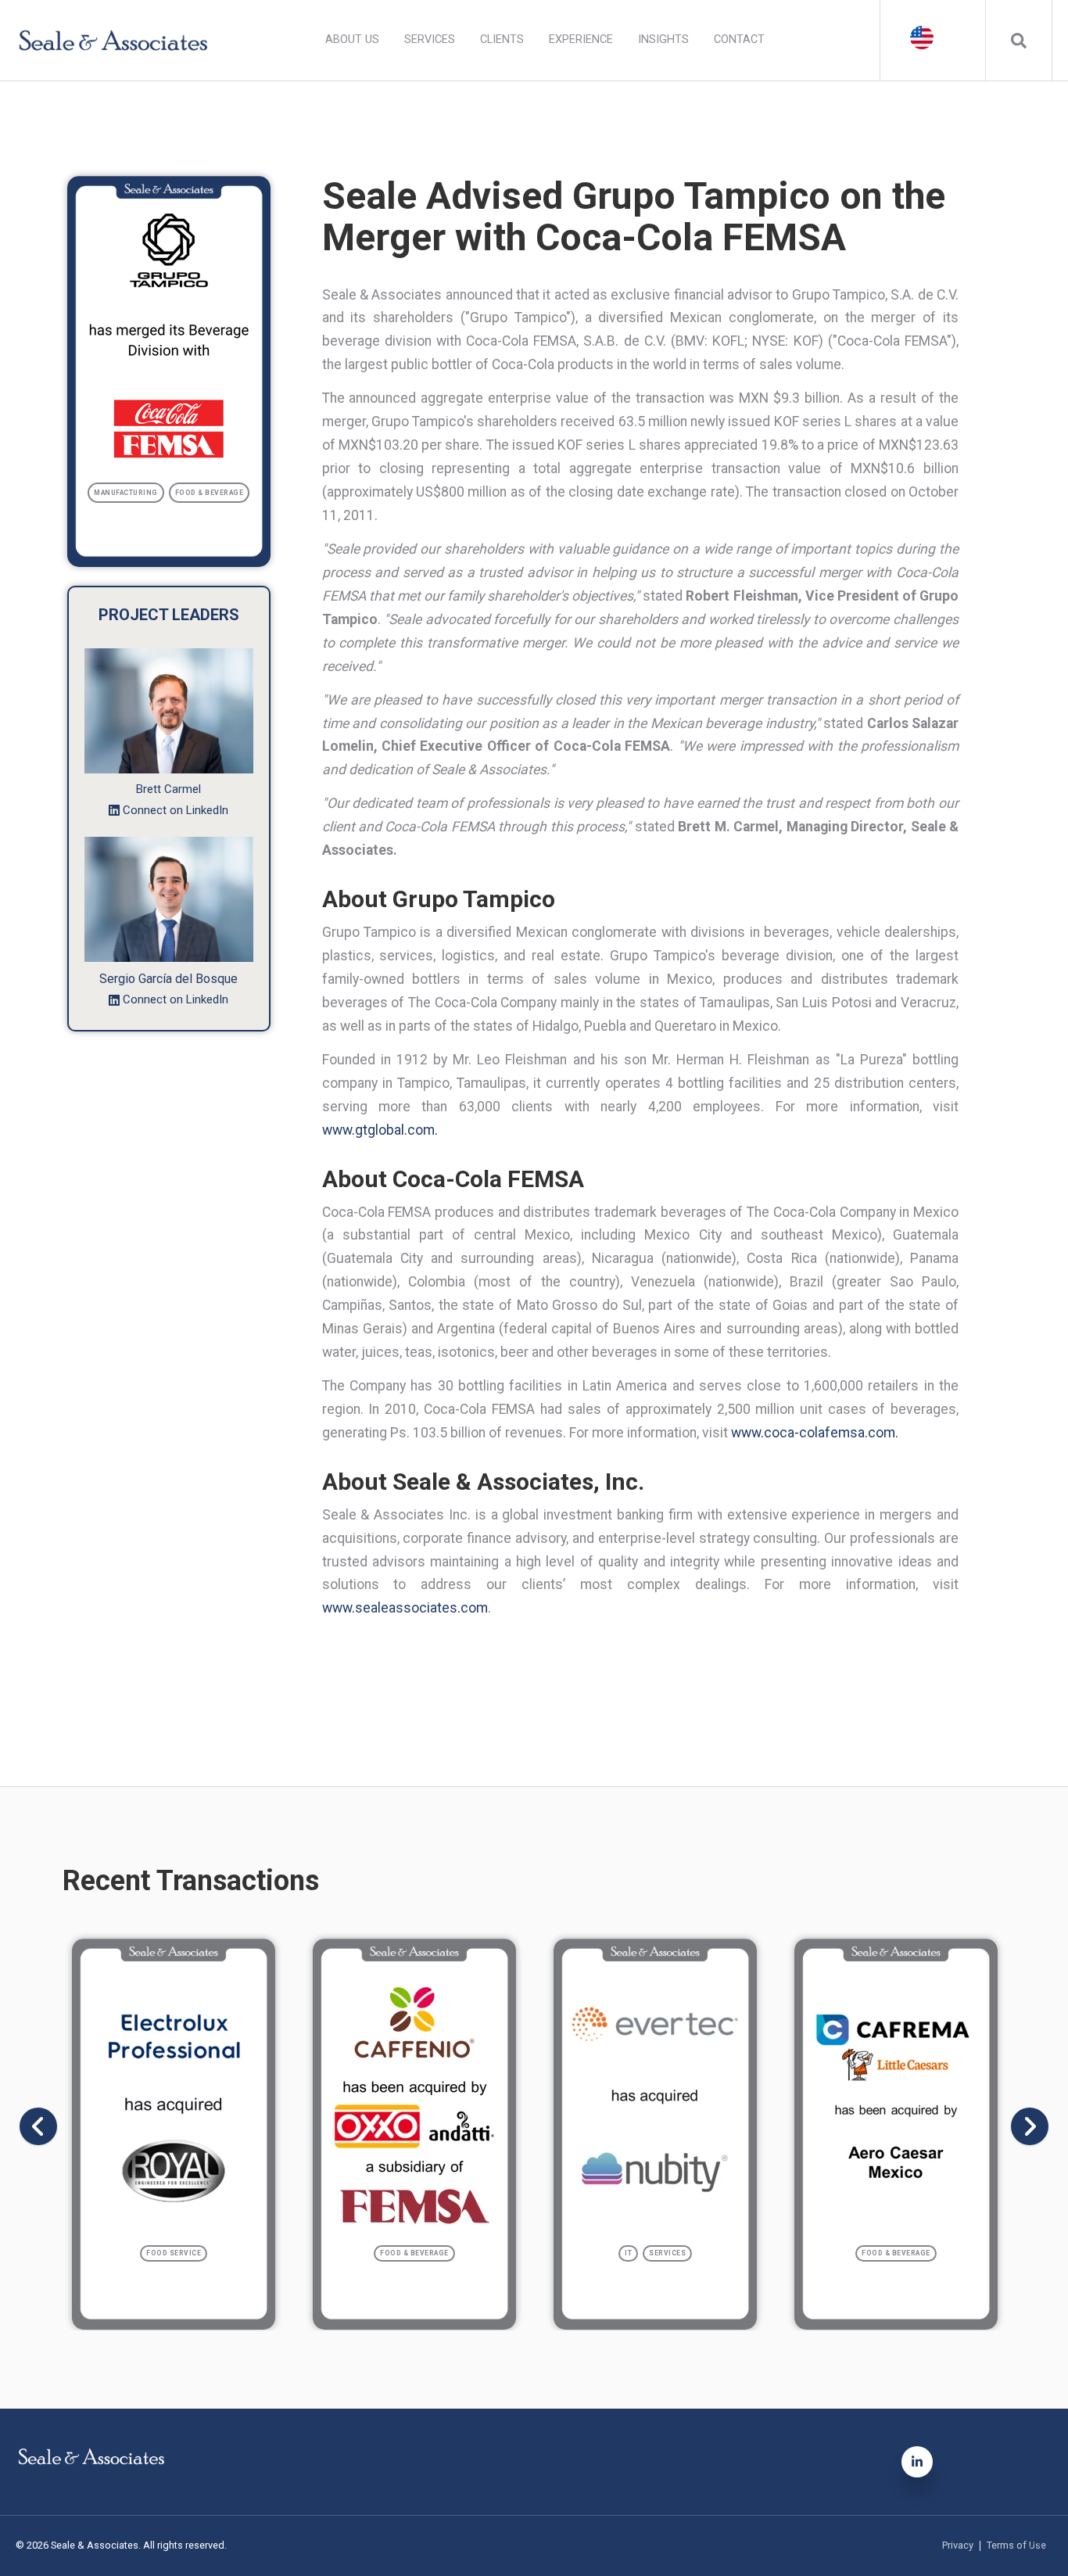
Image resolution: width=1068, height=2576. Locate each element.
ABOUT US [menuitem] (352, 39)
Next (1030, 2126)
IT (628, 2253)
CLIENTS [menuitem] (502, 39)
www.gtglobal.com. (380, 1130)
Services (667, 2253)
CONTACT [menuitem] (739, 39)
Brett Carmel (168, 789)
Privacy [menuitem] (958, 2546)
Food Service (174, 2253)
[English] (933, 39)
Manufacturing (126, 493)
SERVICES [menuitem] (430, 39)
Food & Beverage (210, 493)
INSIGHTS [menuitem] (663, 39)
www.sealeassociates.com (405, 1608)
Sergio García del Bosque (168, 979)
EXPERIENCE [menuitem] (581, 39)
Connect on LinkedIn (176, 810)
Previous (38, 2126)
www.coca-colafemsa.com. (815, 1433)
